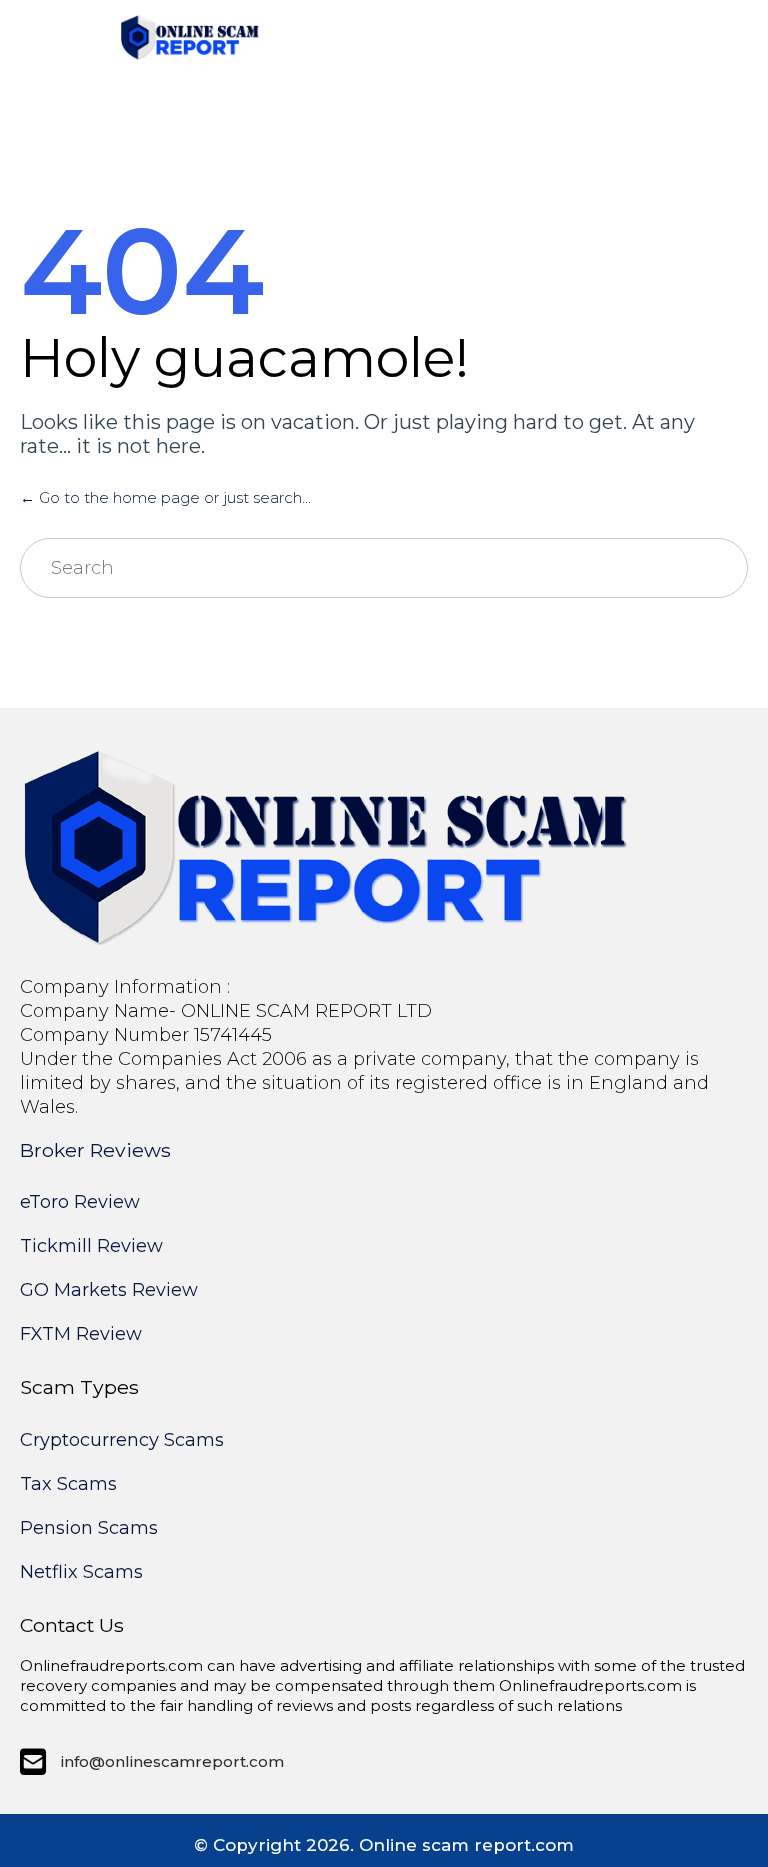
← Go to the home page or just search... (165, 497)
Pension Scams (89, 1528)
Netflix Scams (81, 1572)
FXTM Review (81, 1334)
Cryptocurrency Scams (122, 1440)
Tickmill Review (91, 1246)
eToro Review (80, 1202)
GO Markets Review (109, 1290)
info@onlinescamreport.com (172, 1761)
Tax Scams (68, 1484)
